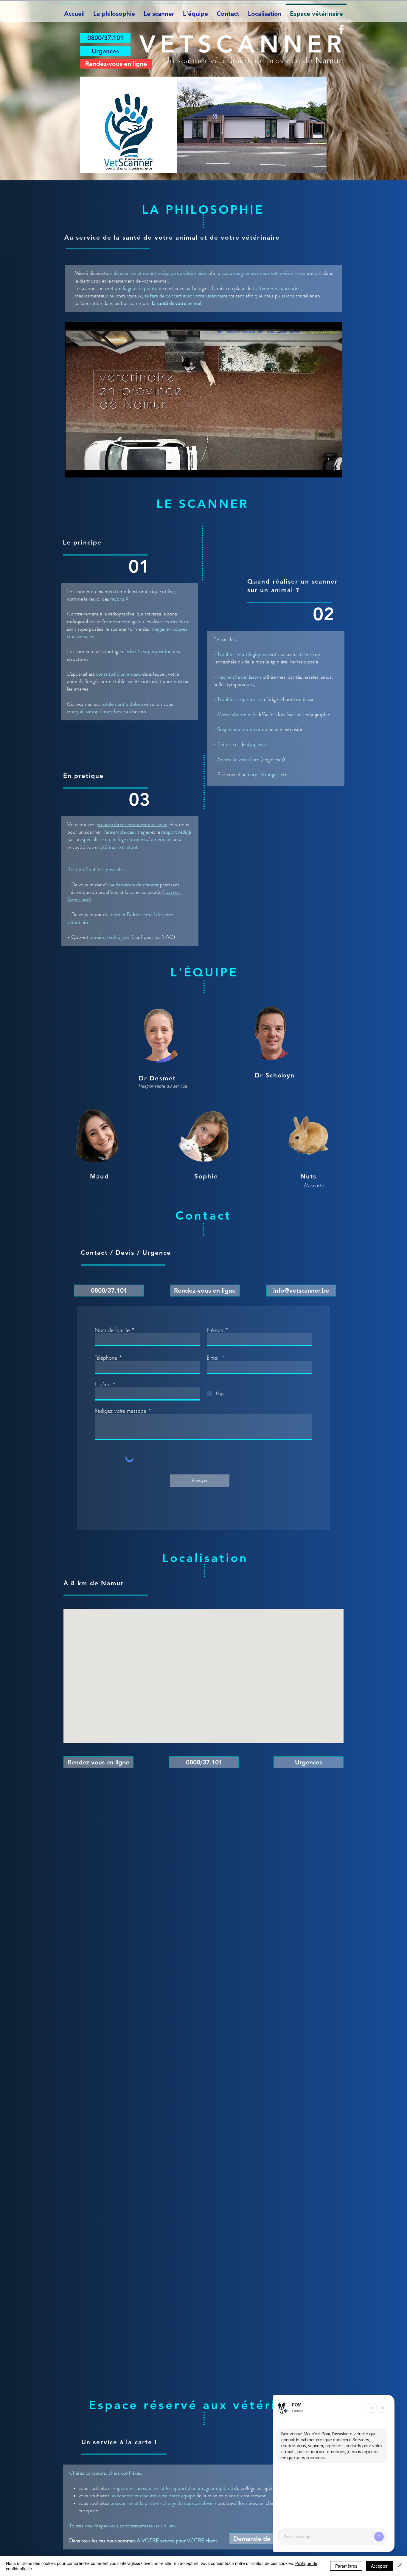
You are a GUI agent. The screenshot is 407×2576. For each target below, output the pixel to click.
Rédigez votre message (121, 1411)
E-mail (213, 1358)
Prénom (215, 1330)
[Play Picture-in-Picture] (324, 469)
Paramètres (346, 2566)
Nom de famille (112, 1330)
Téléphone (106, 1358)
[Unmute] (83, 469)
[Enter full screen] (334, 469)
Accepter (379, 2566)
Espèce (103, 1384)
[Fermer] (400, 2566)
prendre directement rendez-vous (132, 824)
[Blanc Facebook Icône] (341, 29)
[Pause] (73, 469)
